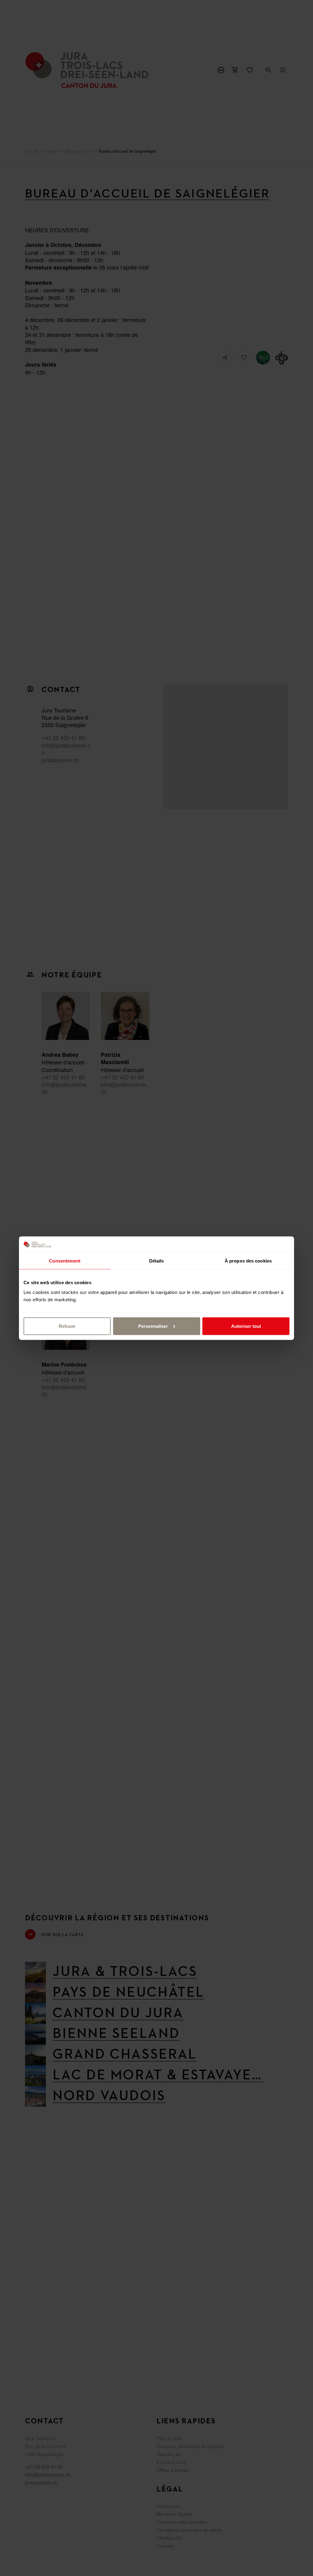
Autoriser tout (246, 1326)
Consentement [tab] (65, 1261)
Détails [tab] (157, 1261)
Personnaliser (153, 1326)
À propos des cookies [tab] (248, 1261)
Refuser (67, 1326)
